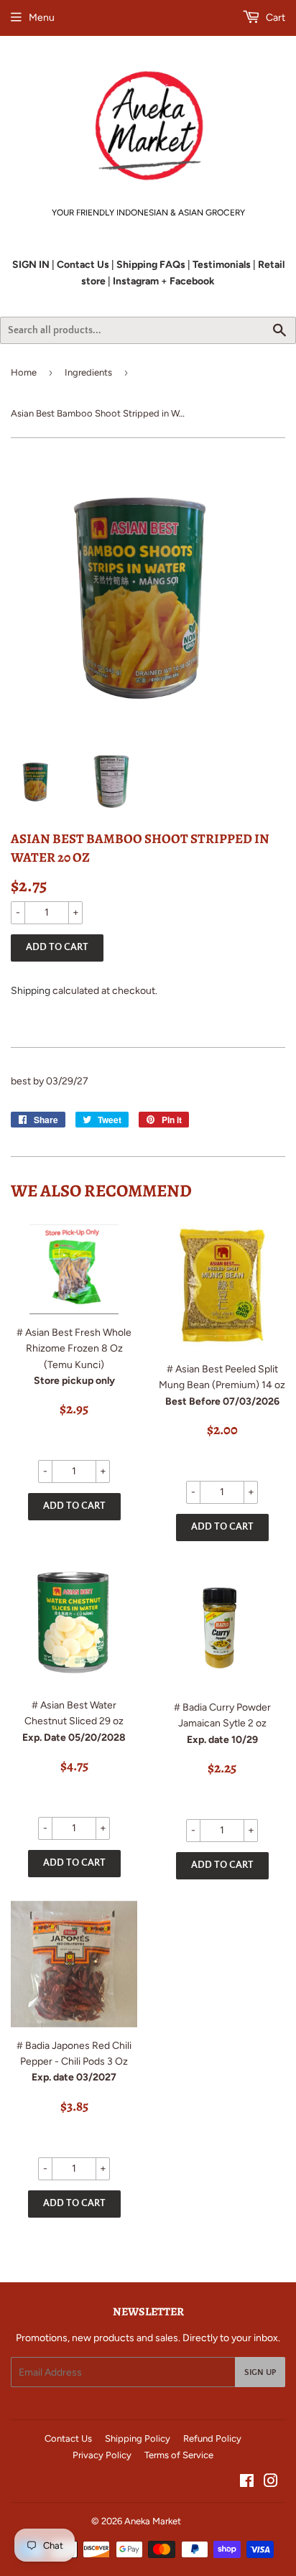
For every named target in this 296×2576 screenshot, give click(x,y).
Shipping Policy (138, 2438)
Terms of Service (179, 2455)
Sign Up (260, 2372)
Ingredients (88, 372)
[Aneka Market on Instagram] (271, 2483)
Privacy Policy (102, 2455)
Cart (274, 18)
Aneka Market (153, 2521)
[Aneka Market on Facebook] (247, 2483)
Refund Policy (212, 2438)
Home (24, 372)
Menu (42, 18)
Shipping (31, 991)
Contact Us (68, 2438)
